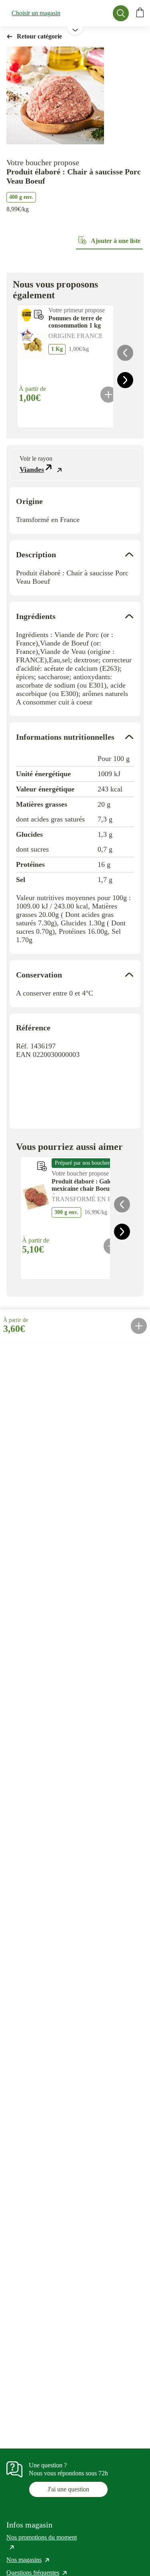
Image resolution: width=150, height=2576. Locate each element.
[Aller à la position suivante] (125, 380)
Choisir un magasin (36, 13)
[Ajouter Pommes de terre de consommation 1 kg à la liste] (39, 315)
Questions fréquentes (37, 2573)
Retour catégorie (39, 36)
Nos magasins (28, 2560)
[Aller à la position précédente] (125, 353)
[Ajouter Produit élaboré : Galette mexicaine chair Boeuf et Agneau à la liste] (42, 1166)
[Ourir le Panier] (140, 13)
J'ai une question (68, 2489)
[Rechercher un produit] (121, 13)
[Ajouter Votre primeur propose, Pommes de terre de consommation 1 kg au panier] (108, 395)
